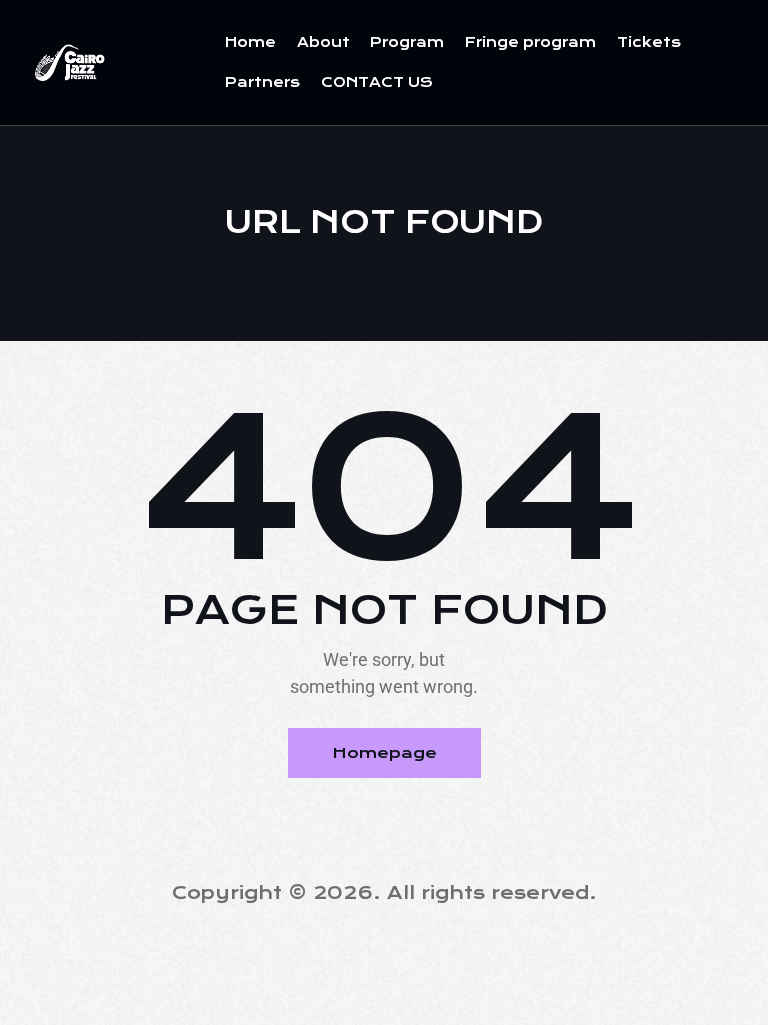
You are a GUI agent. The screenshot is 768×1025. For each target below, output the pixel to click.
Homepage (384, 753)
